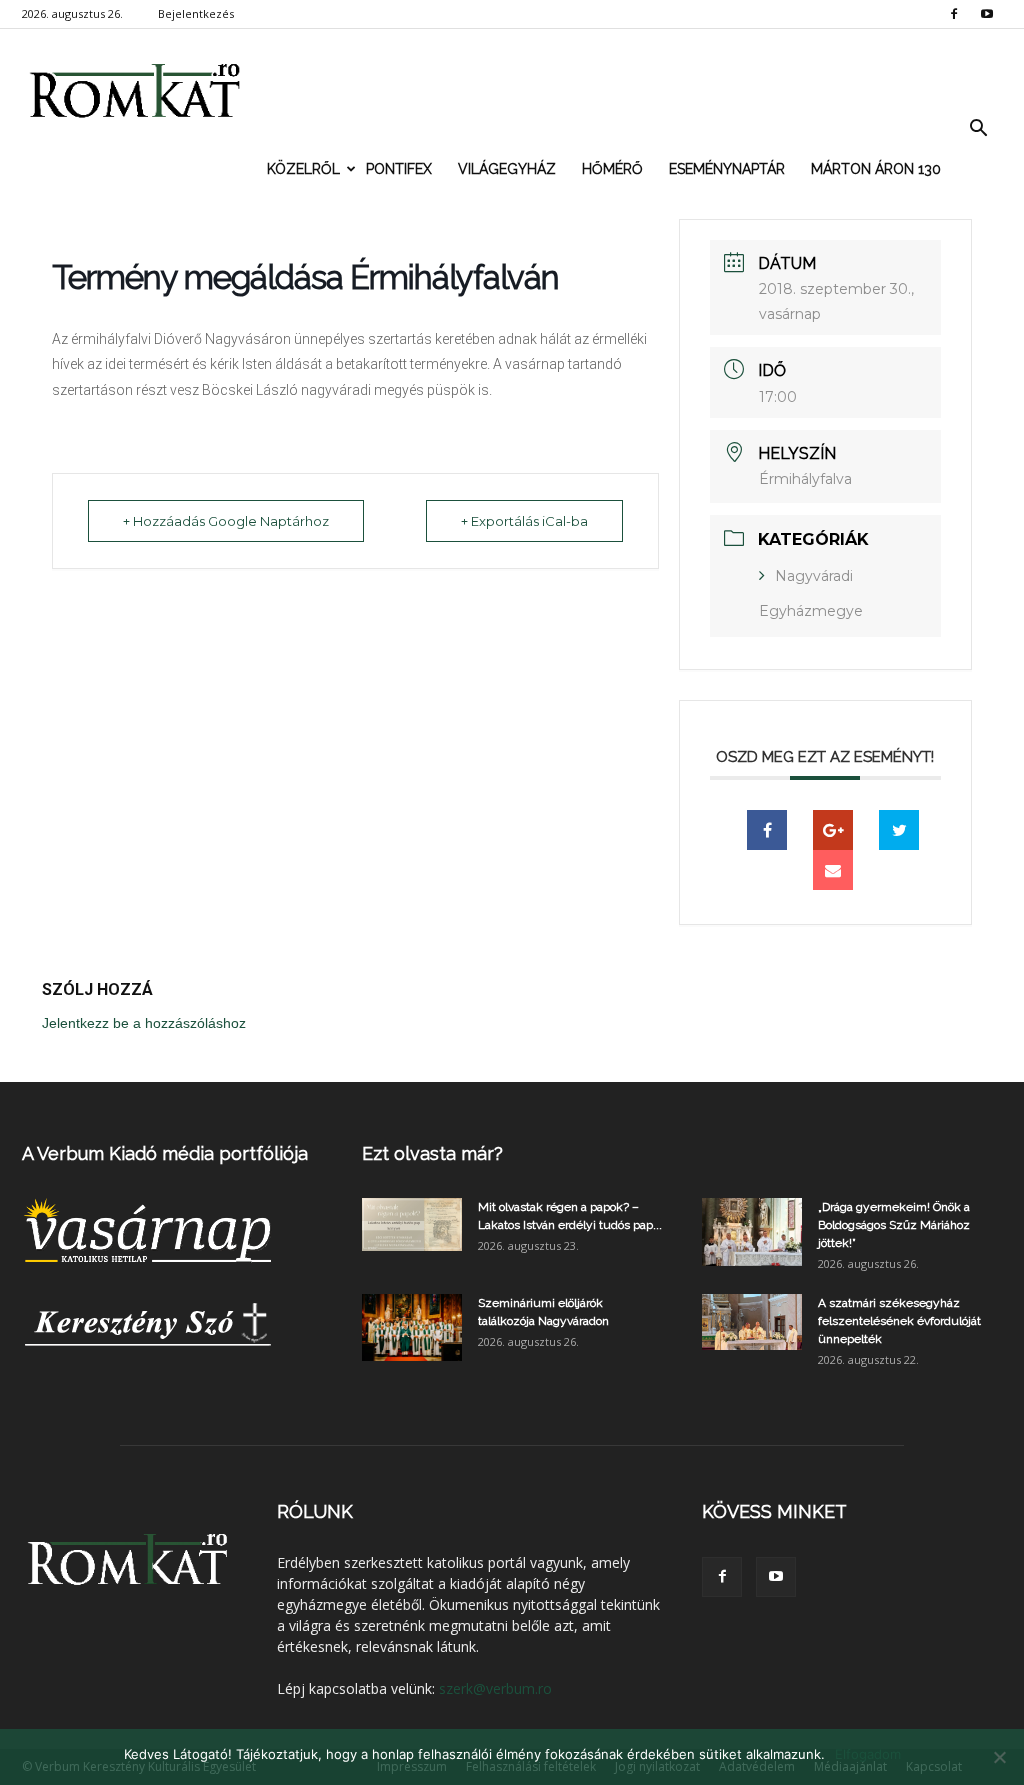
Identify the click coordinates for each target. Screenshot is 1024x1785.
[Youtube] (987, 14)
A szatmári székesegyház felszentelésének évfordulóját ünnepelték (899, 1321)
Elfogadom (868, 1754)
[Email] (833, 870)
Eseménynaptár (727, 169)
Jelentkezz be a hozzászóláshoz (144, 1023)
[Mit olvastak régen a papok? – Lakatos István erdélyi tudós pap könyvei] (412, 1224)
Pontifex (399, 169)
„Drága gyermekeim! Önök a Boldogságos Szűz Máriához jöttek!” (894, 1225)
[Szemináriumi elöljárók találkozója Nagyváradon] (412, 1327)
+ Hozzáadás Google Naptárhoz (226, 521)
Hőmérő (612, 169)
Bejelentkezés (196, 13)
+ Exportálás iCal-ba (524, 521)
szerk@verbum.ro (495, 1688)
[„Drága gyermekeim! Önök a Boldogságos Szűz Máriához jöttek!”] (752, 1232)
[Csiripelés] (899, 830)
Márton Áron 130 (876, 169)
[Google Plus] (833, 830)
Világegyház (507, 169)
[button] (978, 129)
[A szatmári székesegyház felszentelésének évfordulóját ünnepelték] (752, 1322)
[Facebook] (954, 14)
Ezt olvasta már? (432, 1153)
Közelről (303, 169)
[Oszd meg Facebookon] (767, 830)
